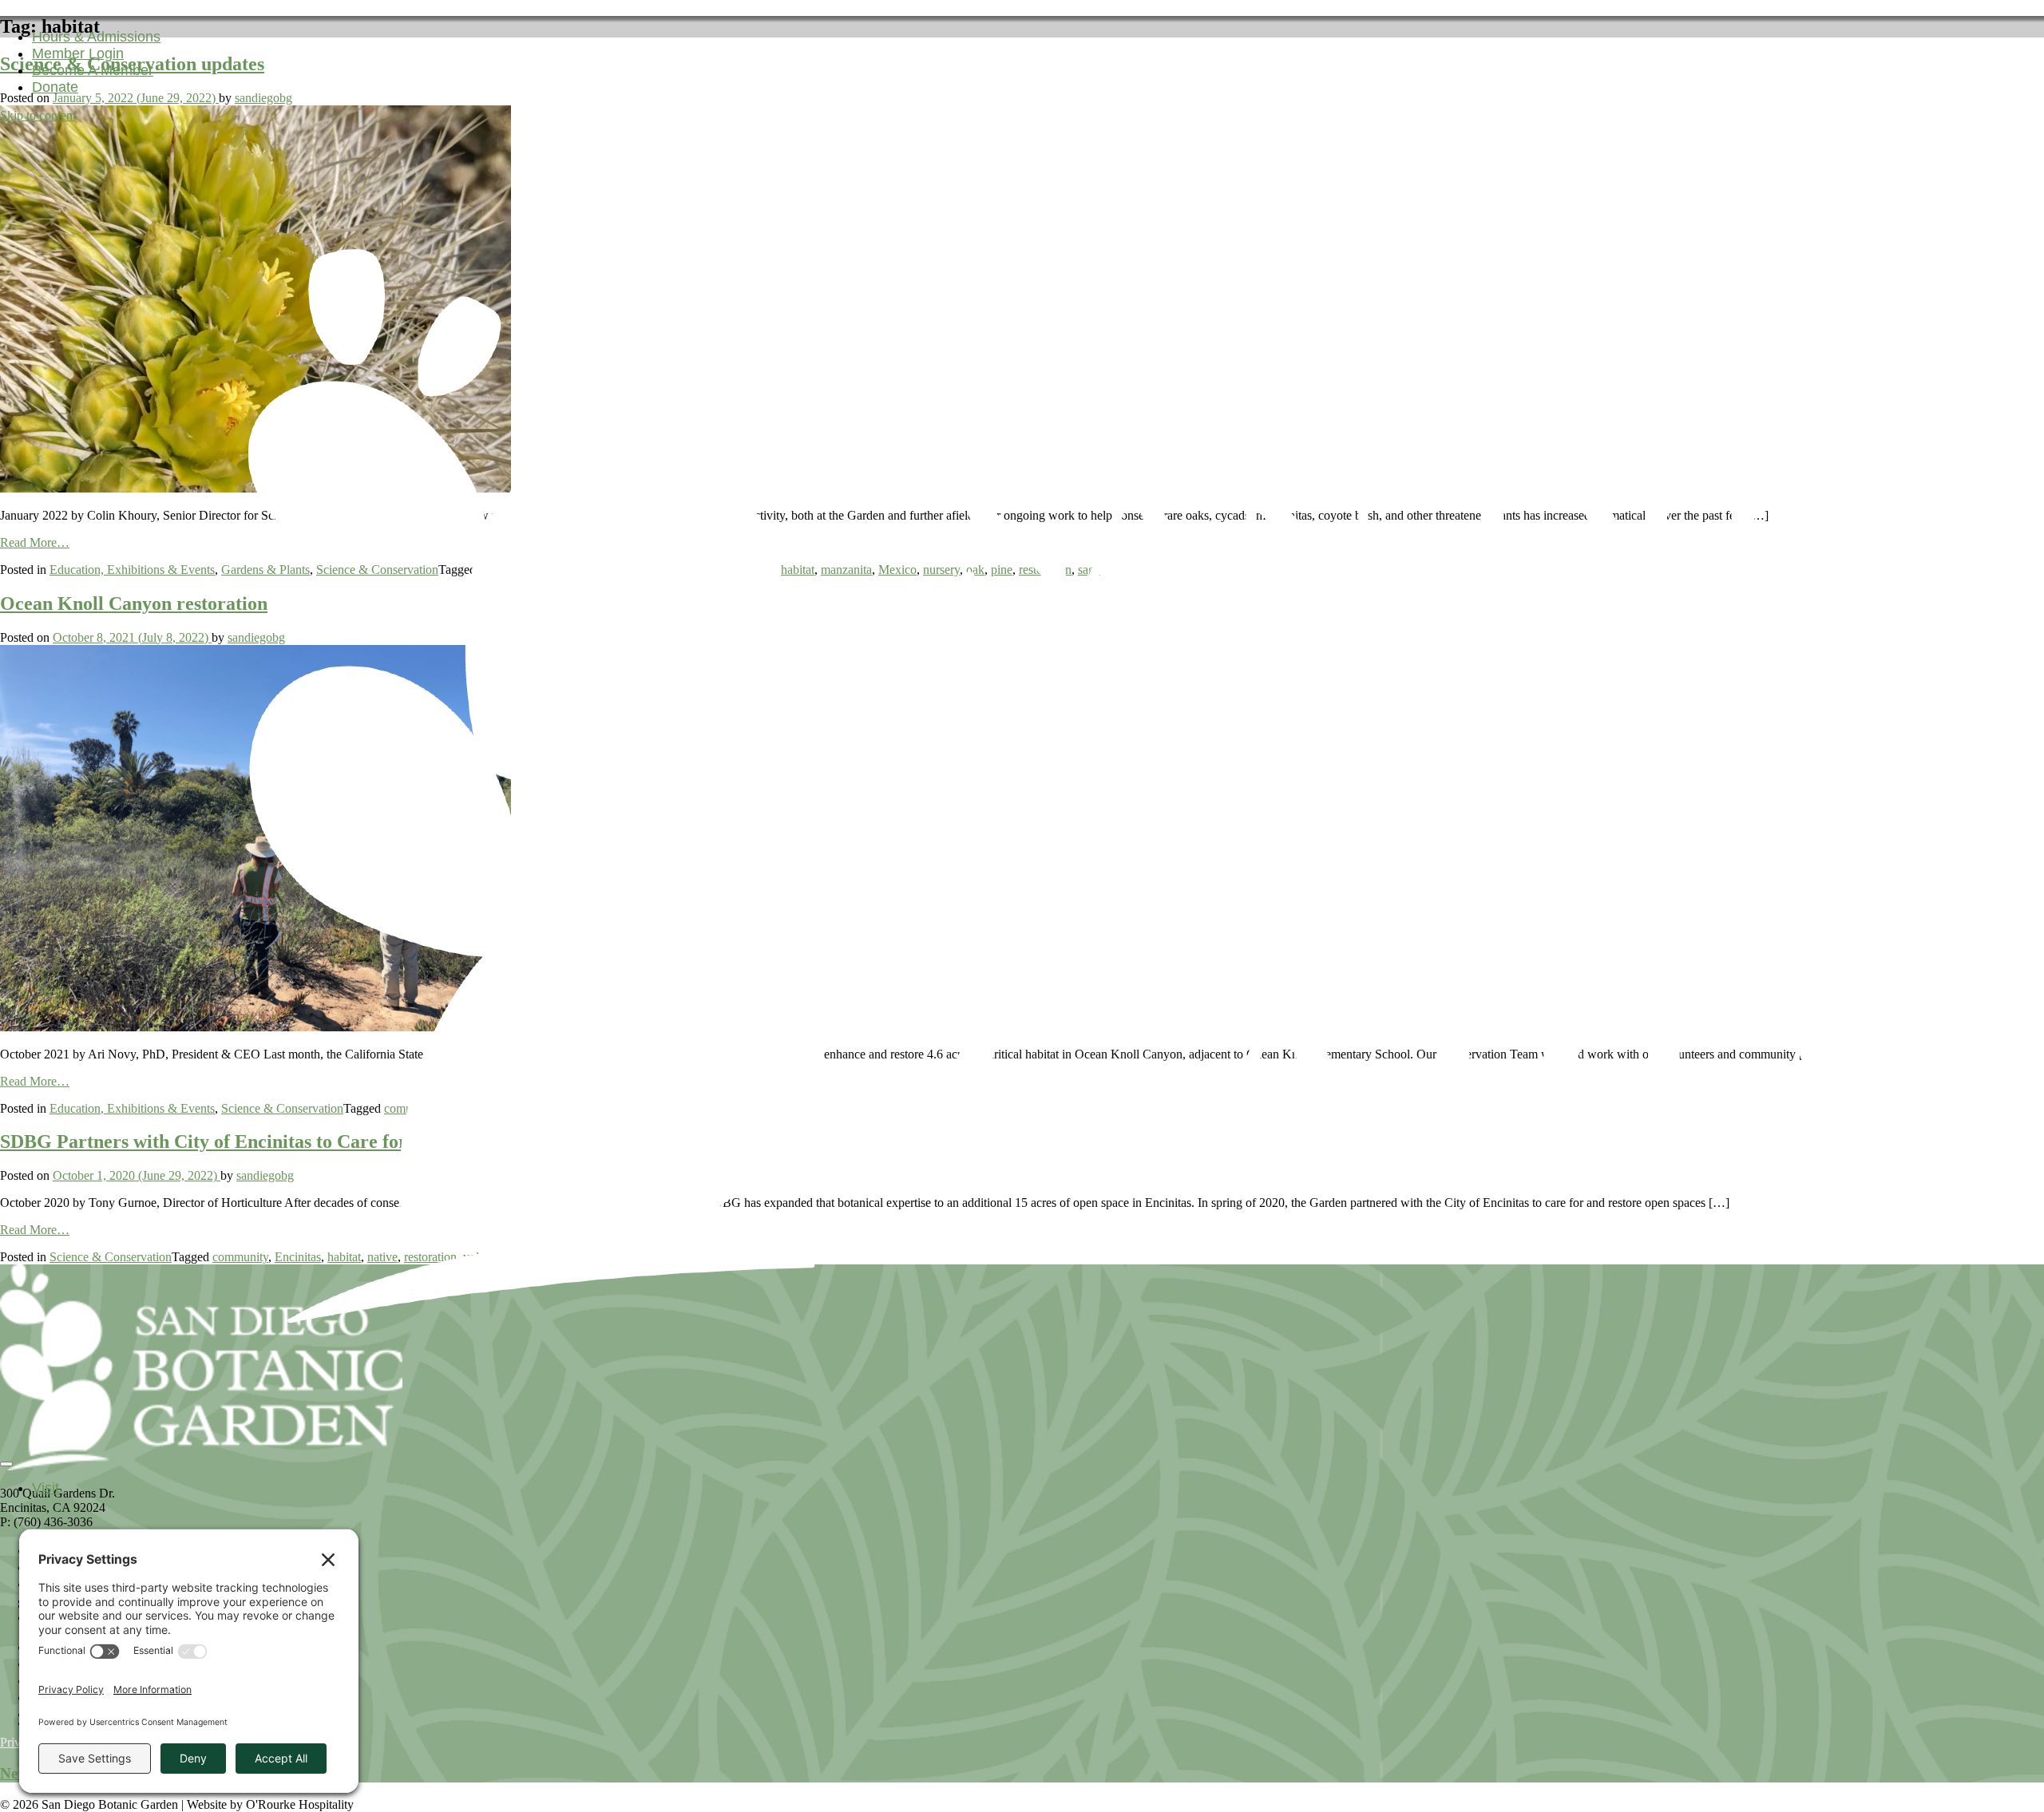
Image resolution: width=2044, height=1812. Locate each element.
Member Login (78, 53)
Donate (55, 87)
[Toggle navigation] (6, 1464)
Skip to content (38, 115)
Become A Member (93, 70)
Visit (46, 1488)
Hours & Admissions (96, 37)
